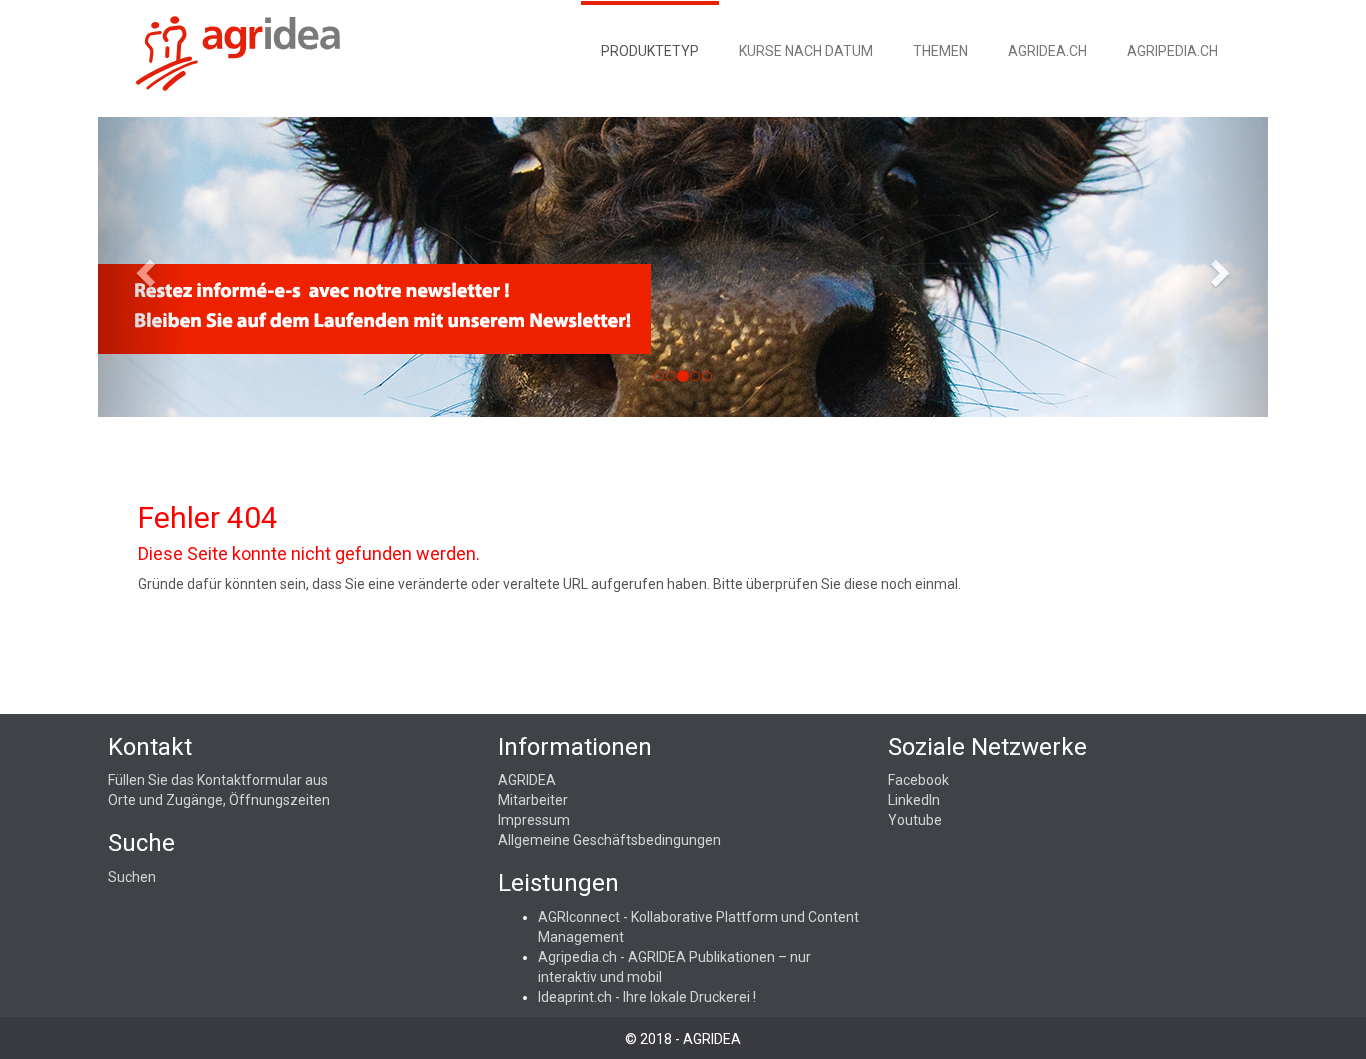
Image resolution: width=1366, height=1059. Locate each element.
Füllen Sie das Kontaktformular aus (218, 780)
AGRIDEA (527, 780)
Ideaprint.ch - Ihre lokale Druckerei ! (647, 997)
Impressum (534, 820)
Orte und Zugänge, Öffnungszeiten (219, 800)
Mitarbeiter (533, 800)
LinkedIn (914, 800)
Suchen (132, 877)
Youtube (915, 820)
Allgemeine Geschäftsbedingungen (609, 840)
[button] (143, 267)
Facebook (918, 780)
